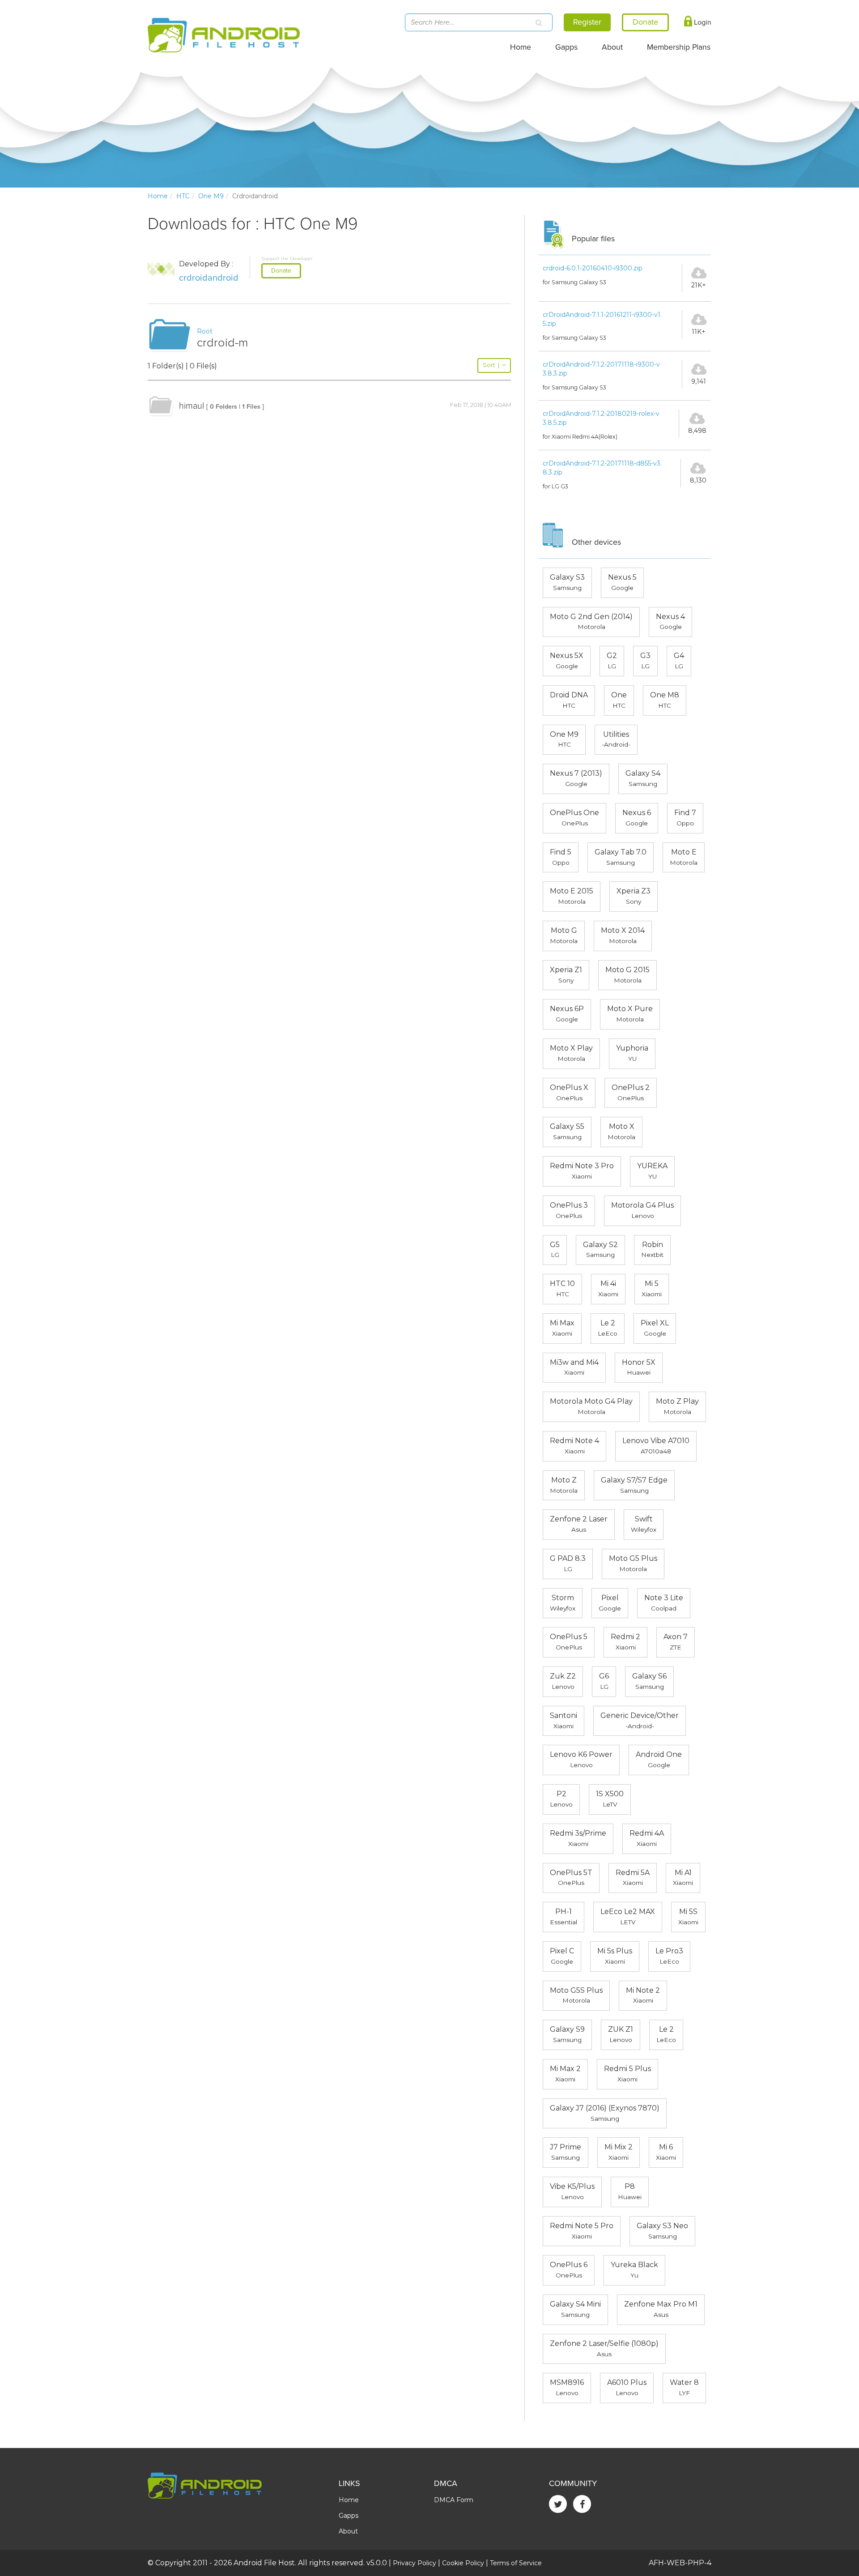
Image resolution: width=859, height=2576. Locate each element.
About (612, 47)
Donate (281, 271)
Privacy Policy (415, 2563)
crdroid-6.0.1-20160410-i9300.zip (593, 268)
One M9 (211, 196)
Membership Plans (679, 47)
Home (521, 47)
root (205, 331)
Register (587, 22)
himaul (191, 406)
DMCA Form (454, 2500)
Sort (491, 365)
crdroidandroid (209, 278)
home (158, 196)
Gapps (566, 47)
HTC (183, 196)
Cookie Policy (463, 2563)
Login (702, 22)
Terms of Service (516, 2563)
